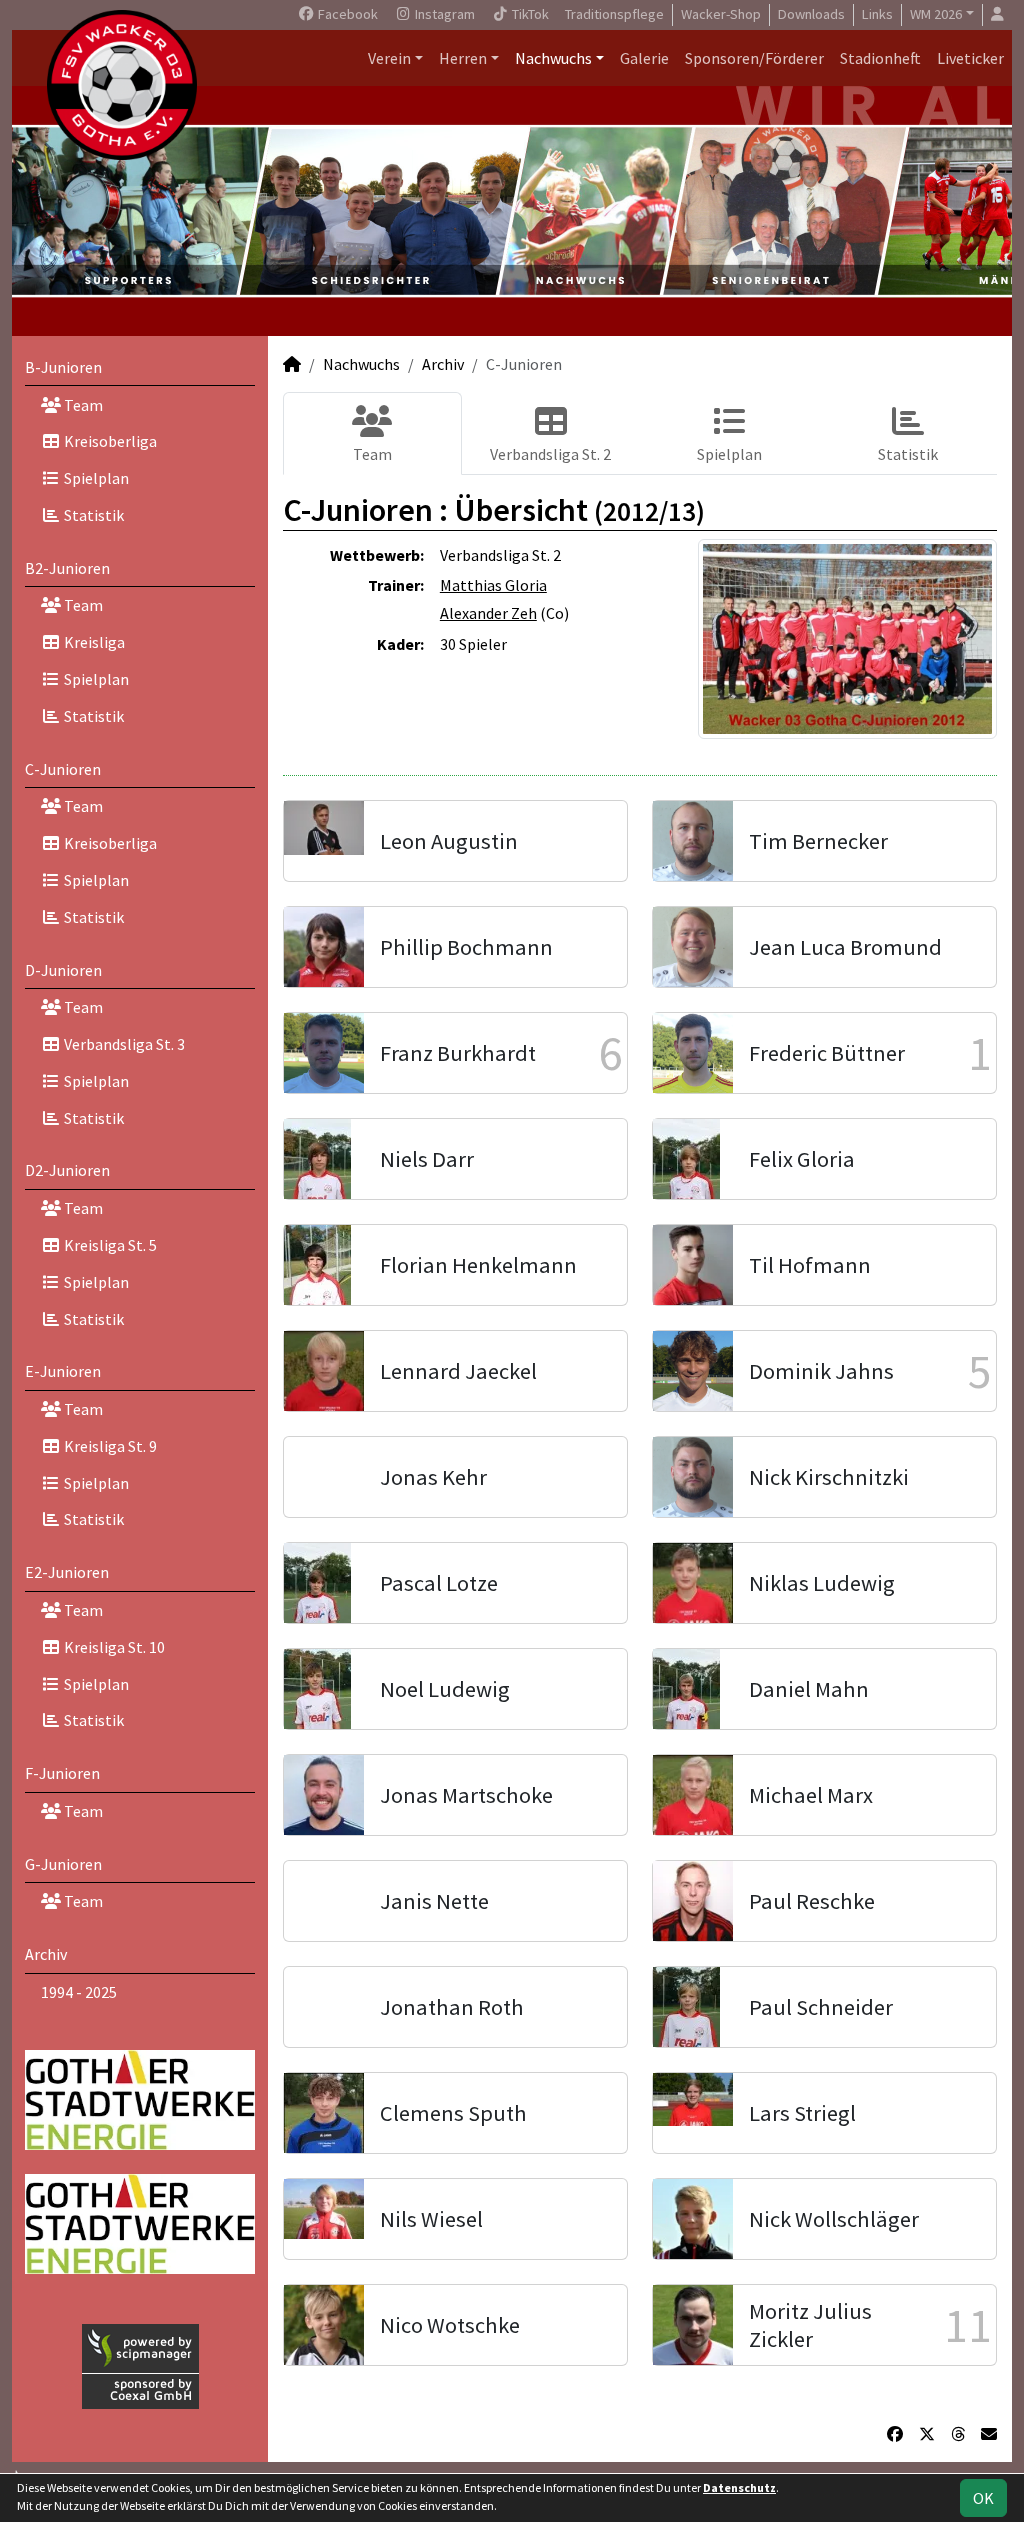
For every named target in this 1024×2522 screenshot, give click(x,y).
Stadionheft (880, 58)
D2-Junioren (67, 1170)
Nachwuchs (553, 58)
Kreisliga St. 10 (113, 1647)
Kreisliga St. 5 (109, 1245)
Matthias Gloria (493, 585)
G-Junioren (63, 1864)
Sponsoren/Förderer (754, 58)
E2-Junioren (67, 1572)
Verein (389, 58)
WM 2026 (936, 14)
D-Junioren (63, 970)
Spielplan (95, 478)
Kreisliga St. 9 (109, 1446)
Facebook (346, 14)
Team (82, 405)
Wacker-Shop (721, 14)
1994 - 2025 (79, 1992)
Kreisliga (93, 642)
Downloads (811, 14)
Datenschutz (739, 2487)
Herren (463, 58)
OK (983, 2498)
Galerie (644, 58)
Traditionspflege (614, 14)
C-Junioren (63, 769)
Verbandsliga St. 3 (123, 1044)
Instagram (443, 14)
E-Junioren (63, 1371)
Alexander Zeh (488, 613)
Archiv (46, 1954)
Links (877, 14)
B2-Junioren (67, 568)
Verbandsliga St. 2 (550, 454)
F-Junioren (62, 1773)
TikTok (529, 14)
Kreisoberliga (109, 441)
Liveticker (970, 58)
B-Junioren (63, 367)
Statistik (92, 515)
